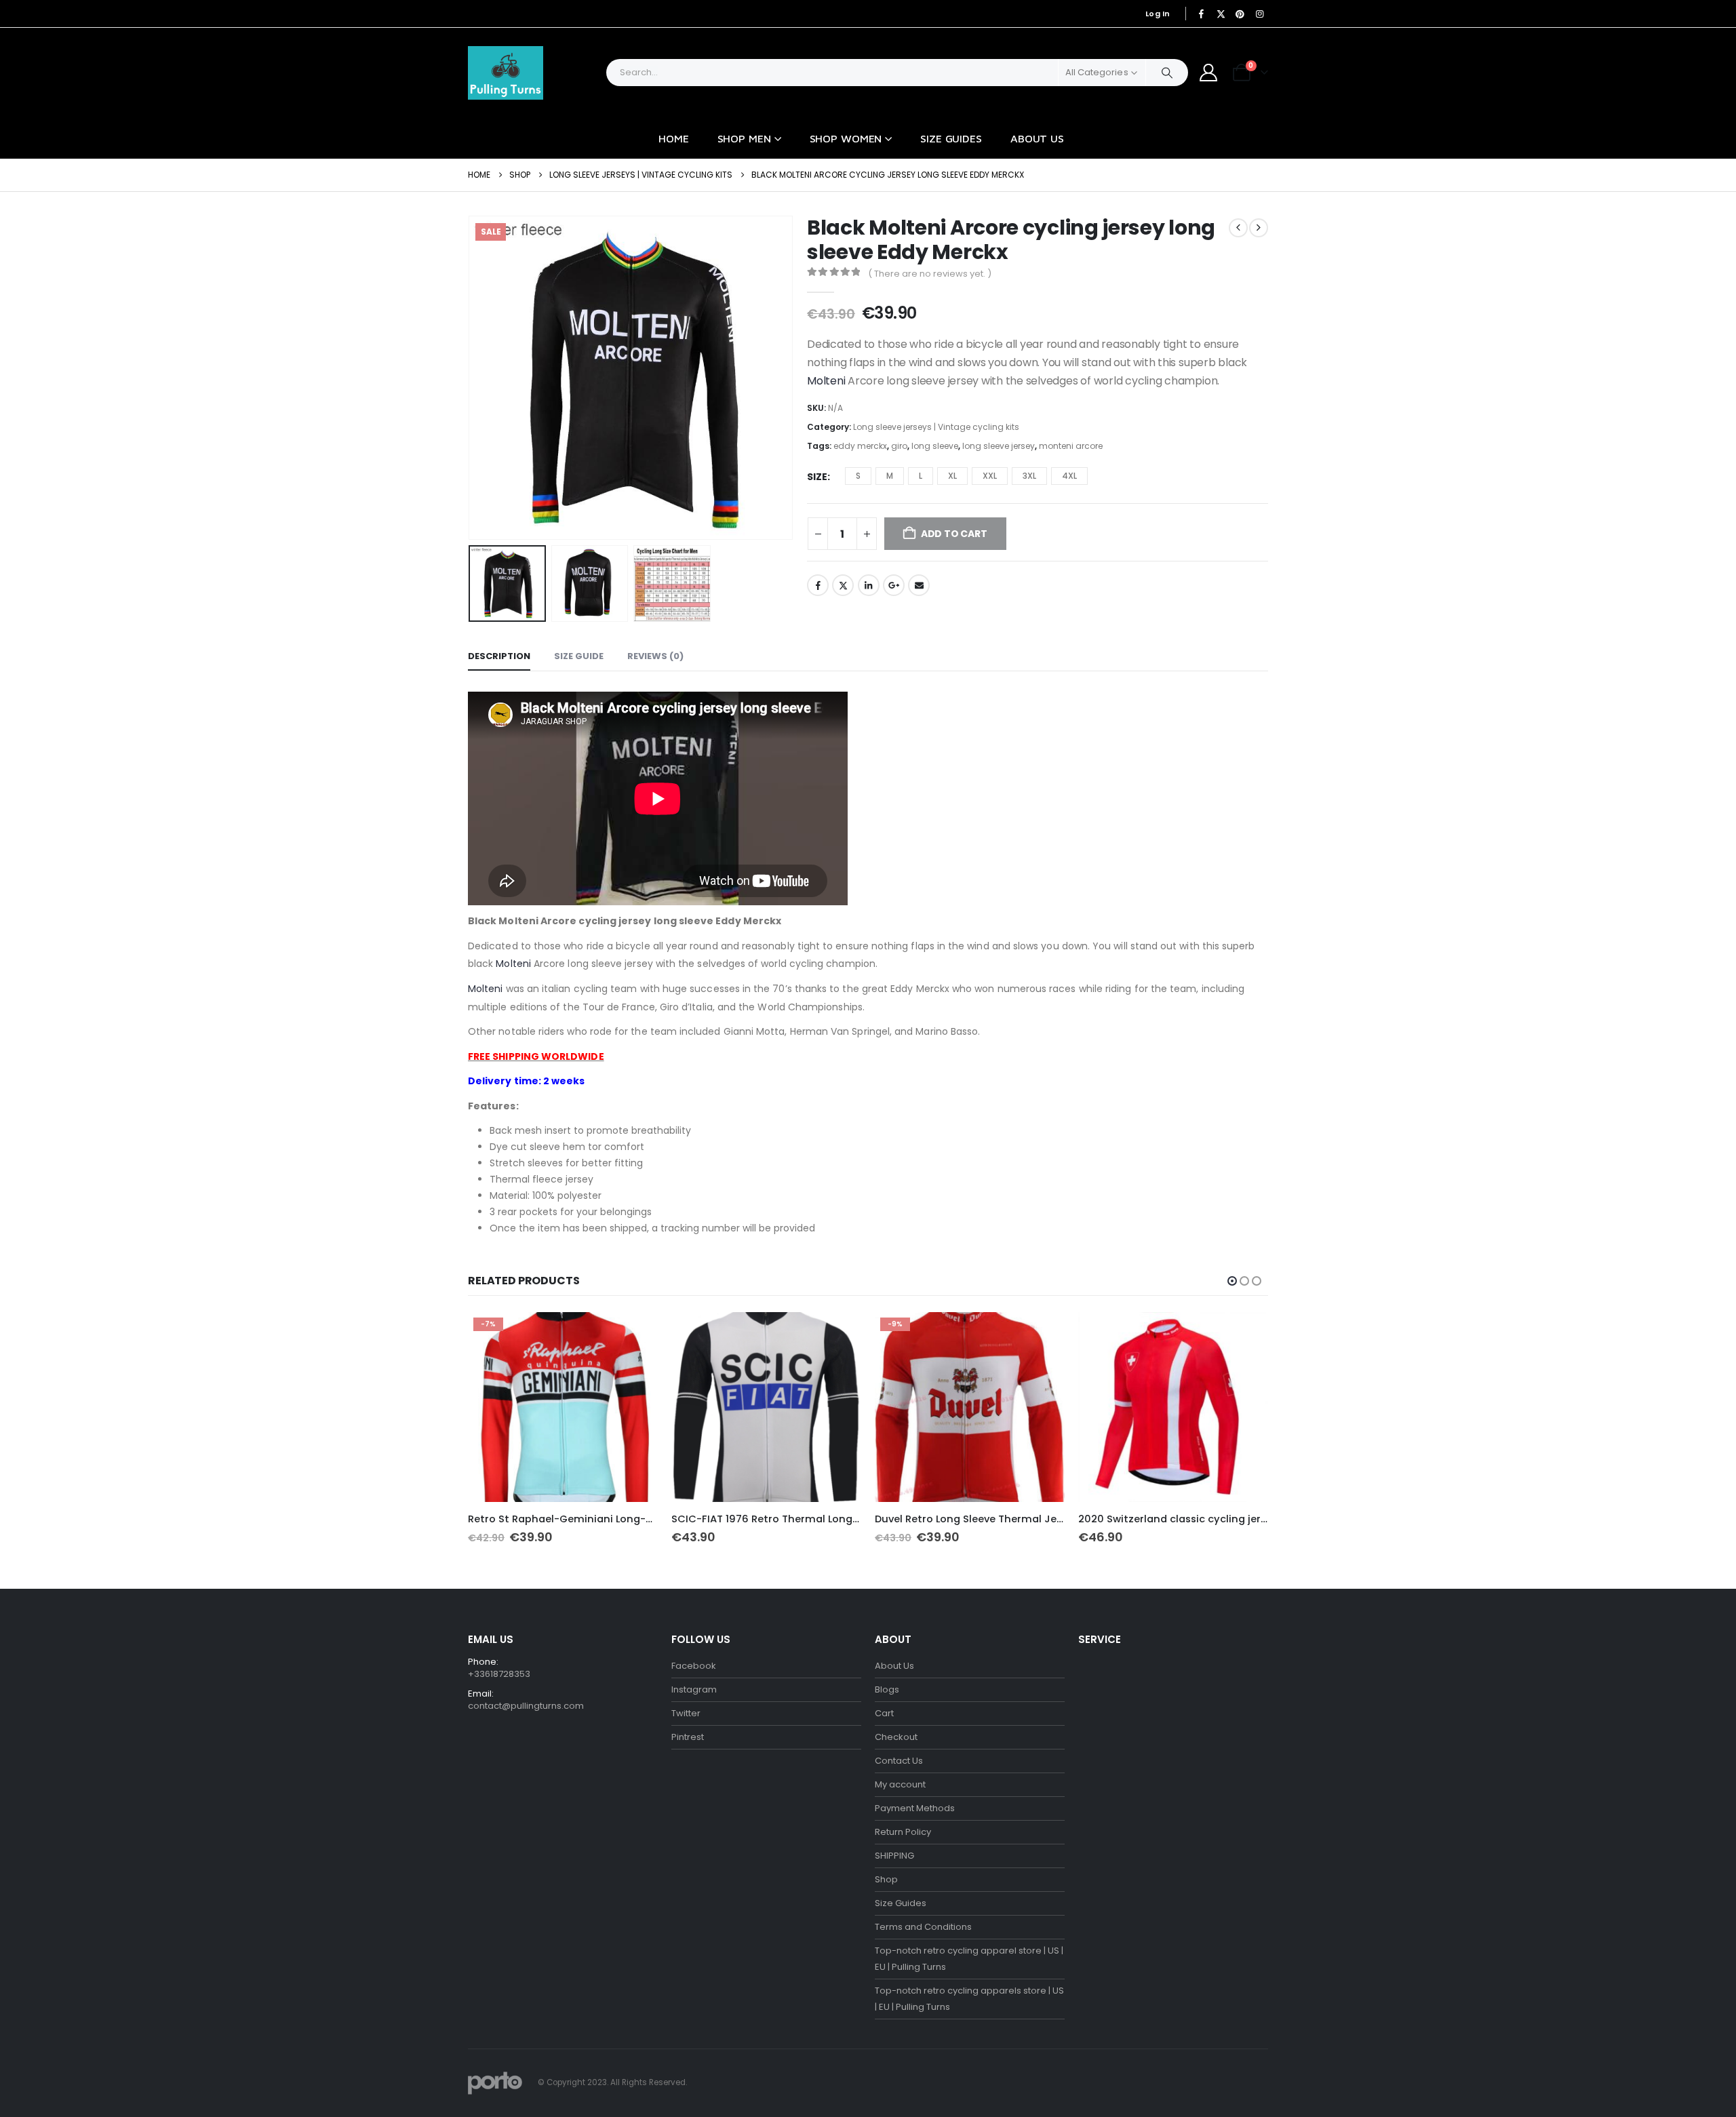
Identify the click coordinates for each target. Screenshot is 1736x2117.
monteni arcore (1071, 446)
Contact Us (899, 1761)
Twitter (843, 585)
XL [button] (952, 476)
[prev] (1238, 228)
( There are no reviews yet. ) (930, 274)
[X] (1221, 14)
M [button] (890, 476)
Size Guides (951, 138)
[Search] (1167, 73)
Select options (635, 1334)
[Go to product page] (766, 1407)
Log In (1158, 14)
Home (674, 138)
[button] (471, 378)
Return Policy (903, 1832)
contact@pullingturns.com (526, 1706)
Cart (884, 1713)
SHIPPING (894, 1856)
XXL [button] (990, 476)
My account (900, 1784)
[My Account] (1209, 73)
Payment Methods (915, 1808)
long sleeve (935, 446)
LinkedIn (869, 585)
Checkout (896, 1737)
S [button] (858, 476)
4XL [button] (1069, 476)
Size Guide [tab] (579, 656)
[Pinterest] (1240, 14)
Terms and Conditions (923, 1927)
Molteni (827, 381)
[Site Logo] (506, 73)
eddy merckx (860, 446)
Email (919, 585)
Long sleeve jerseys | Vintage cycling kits (936, 427)
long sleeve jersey (999, 446)
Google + (894, 585)
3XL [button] (1029, 476)
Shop (886, 1879)
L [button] (921, 476)
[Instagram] (1259, 14)
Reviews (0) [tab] (655, 656)
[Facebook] (1202, 14)
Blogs (887, 1689)
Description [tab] (499, 656)
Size (817, 477)
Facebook (818, 585)
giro (899, 446)
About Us (1037, 138)
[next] (1259, 228)
